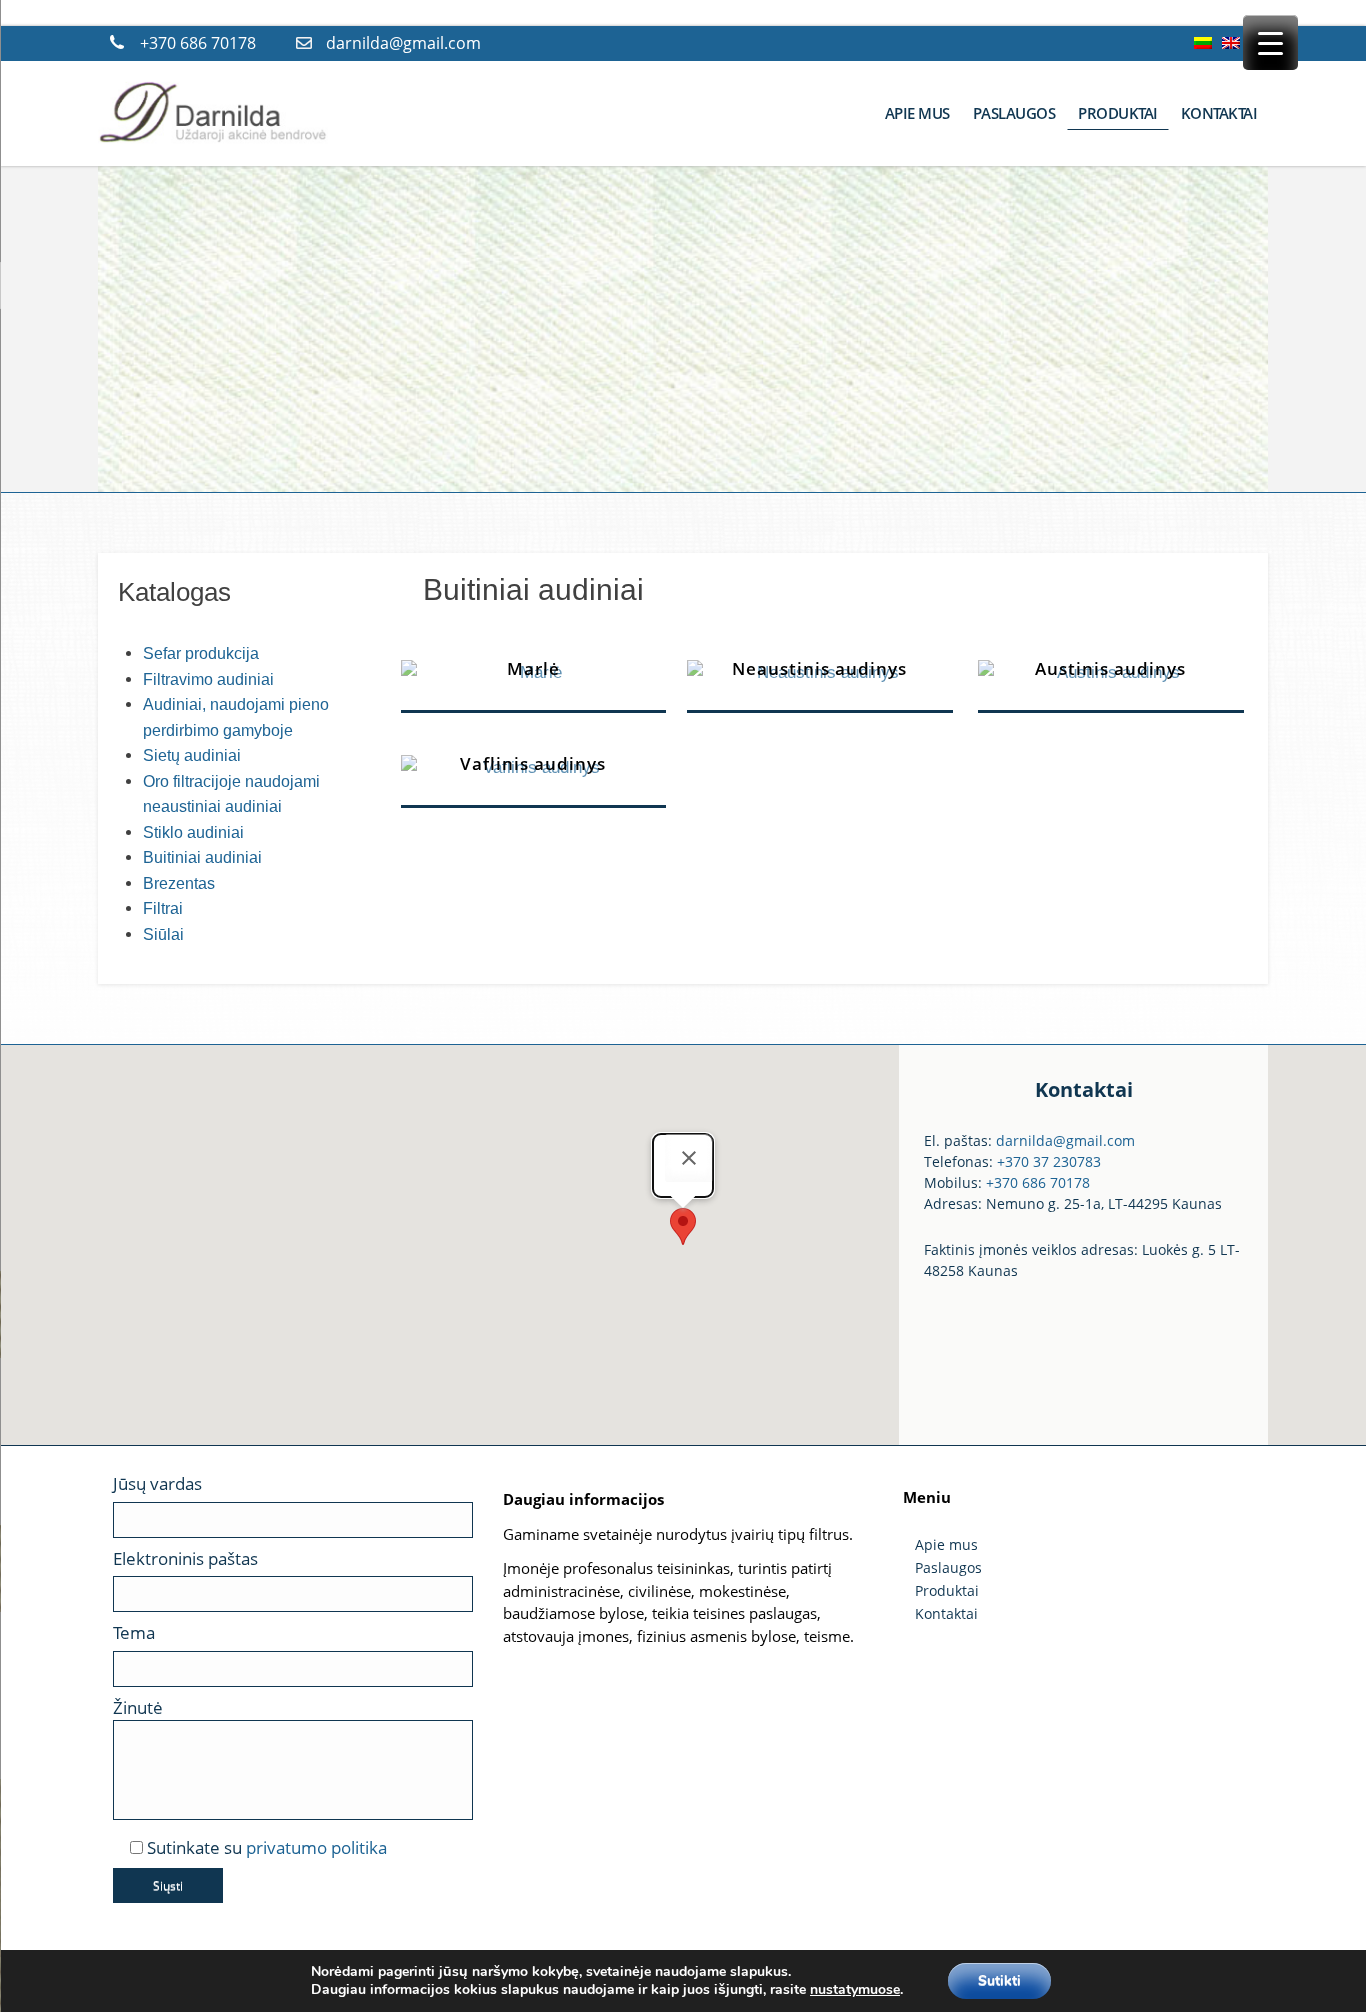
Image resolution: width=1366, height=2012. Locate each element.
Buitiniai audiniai (202, 857)
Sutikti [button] (999, 1980)
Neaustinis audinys (819, 669)
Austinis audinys (1110, 669)
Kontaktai (946, 1613)
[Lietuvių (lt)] (1203, 43)
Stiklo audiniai (193, 832)
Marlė (533, 669)
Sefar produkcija (201, 653)
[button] (683, 1226)
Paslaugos (948, 1567)
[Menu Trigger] (1270, 42)
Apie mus (946, 1544)
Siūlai (163, 934)
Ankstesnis (133, 321)
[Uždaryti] (689, 1158)
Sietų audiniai (192, 755)
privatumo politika (316, 1847)
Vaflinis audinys (533, 764)
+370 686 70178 (198, 43)
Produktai (947, 1590)
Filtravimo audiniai (208, 679)
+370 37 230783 (1049, 1161)
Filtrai (163, 908)
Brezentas (179, 883)
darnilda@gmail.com (403, 43)
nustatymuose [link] (855, 1989)
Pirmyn (1233, 321)
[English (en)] (1231, 43)
